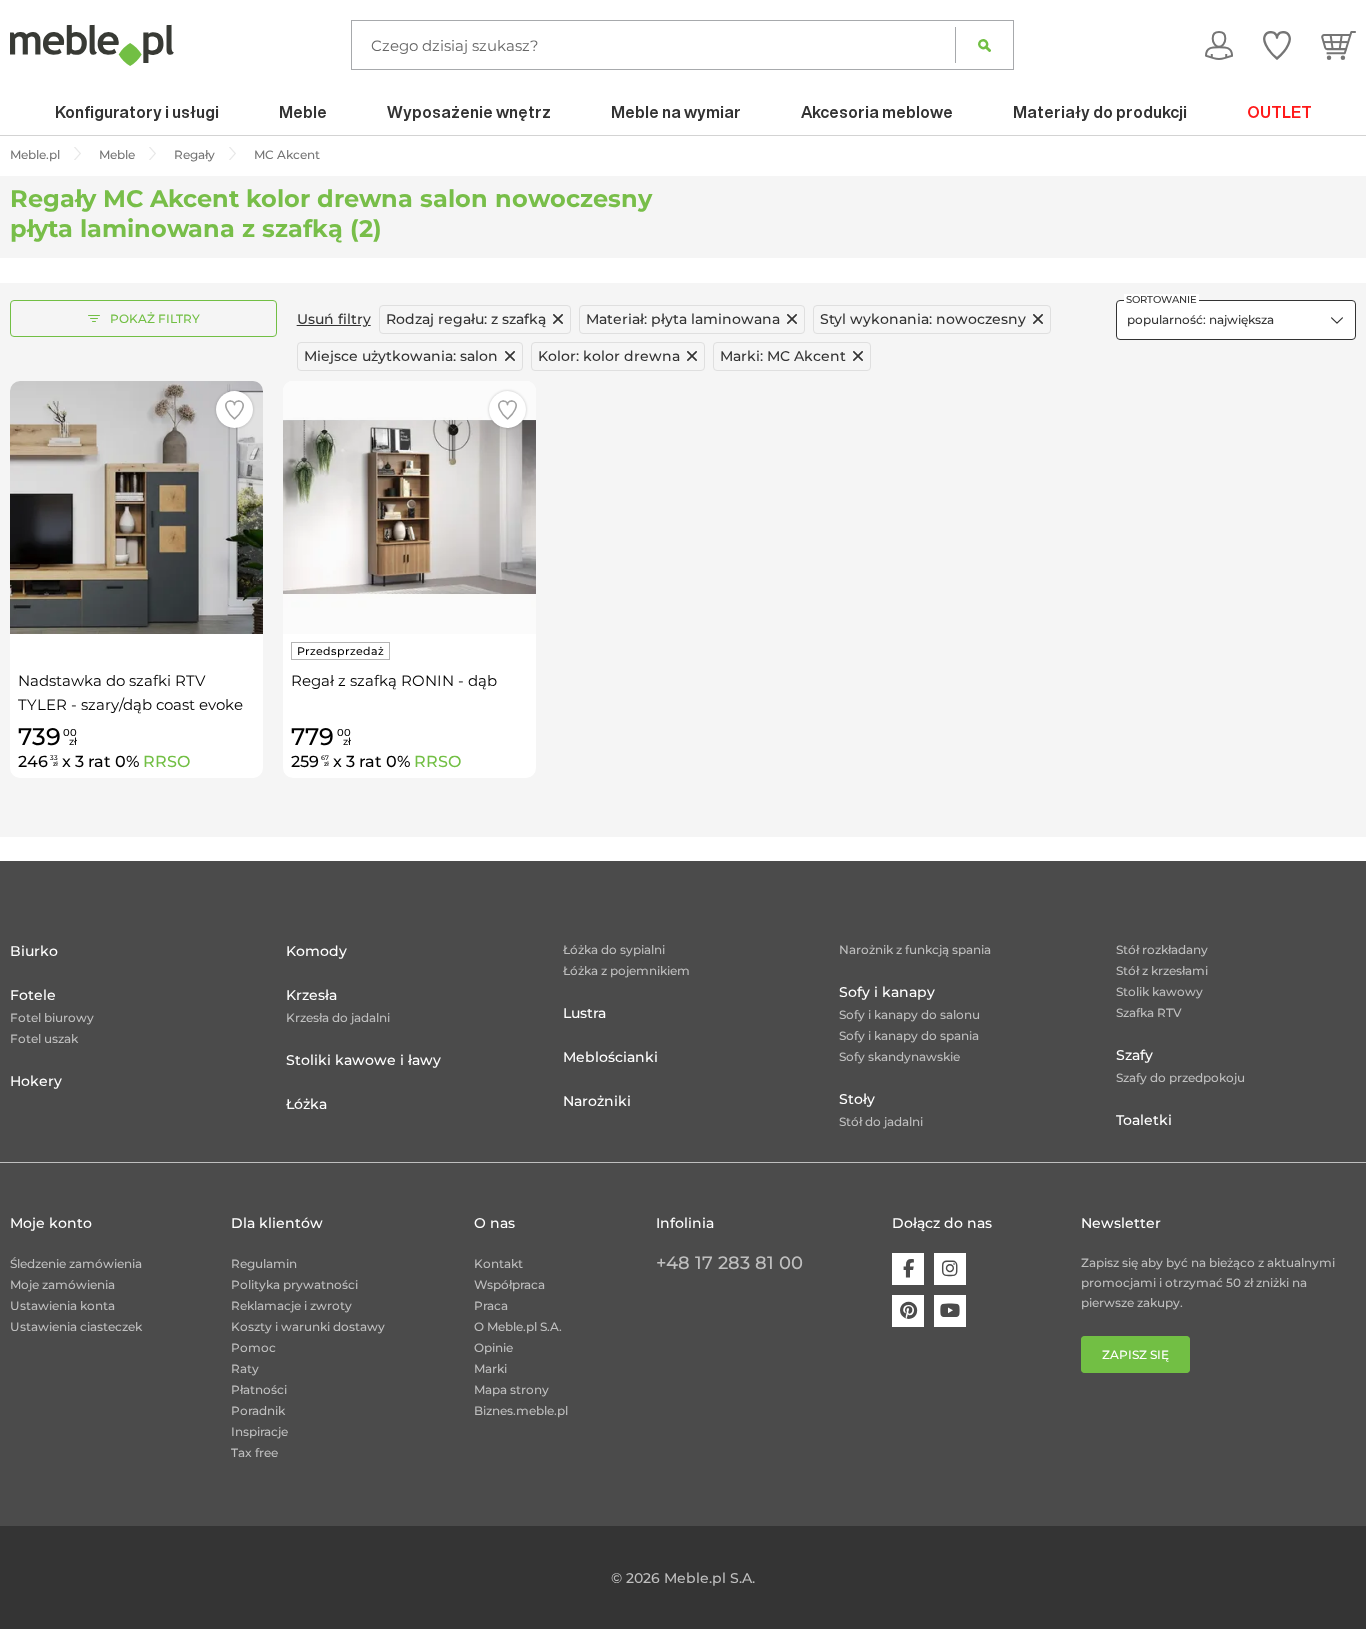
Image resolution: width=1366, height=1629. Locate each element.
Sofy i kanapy (887, 992)
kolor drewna (609, 356)
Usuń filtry (334, 319)
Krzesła (311, 995)
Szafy (1134, 1055)
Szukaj (984, 45)
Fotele (33, 995)
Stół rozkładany (1162, 949)
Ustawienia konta (62, 1305)
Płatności (259, 1389)
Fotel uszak (44, 1038)
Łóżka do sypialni (614, 949)
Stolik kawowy (1159, 991)
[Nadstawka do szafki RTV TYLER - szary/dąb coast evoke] (136, 507)
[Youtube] (950, 1311)
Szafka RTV (1149, 1012)
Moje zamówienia (62, 1284)
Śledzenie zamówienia (76, 1263)
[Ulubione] (1277, 45)
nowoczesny (923, 319)
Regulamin (264, 1263)
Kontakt (498, 1263)
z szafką (466, 319)
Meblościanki (610, 1057)
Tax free (254, 1452)
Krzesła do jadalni (338, 1017)
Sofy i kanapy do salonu (909, 1014)
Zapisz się (1135, 1354)
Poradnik (258, 1410)
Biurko (34, 951)
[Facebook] (908, 1269)
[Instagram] (950, 1269)
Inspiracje (259, 1431)
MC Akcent (783, 356)
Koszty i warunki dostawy (308, 1326)
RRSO (166, 761)
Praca (491, 1305)
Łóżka (306, 1104)
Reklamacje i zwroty (291, 1305)
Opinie (493, 1347)
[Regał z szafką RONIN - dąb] (409, 507)
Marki (490, 1368)
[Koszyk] (1338, 45)
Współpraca (509, 1284)
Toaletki (1144, 1120)
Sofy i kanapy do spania (909, 1035)
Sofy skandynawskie (899, 1056)
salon (401, 356)
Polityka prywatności (294, 1284)
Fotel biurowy (52, 1017)
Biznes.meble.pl (521, 1410)
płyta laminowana (683, 319)
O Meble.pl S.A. (518, 1326)
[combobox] (1236, 320)
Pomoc (253, 1347)
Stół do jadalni (881, 1121)
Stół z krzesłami (1162, 970)
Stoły (857, 1099)
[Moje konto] (1219, 45)
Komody (316, 951)
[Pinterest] (908, 1311)
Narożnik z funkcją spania (915, 949)
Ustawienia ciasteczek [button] (76, 1326)
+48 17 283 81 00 (729, 1263)
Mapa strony (511, 1389)
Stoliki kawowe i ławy (363, 1060)
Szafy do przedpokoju (1180, 1077)
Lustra (584, 1013)
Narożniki (597, 1101)
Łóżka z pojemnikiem (626, 970)
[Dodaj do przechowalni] (234, 409)
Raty (245, 1368)
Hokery (36, 1081)
